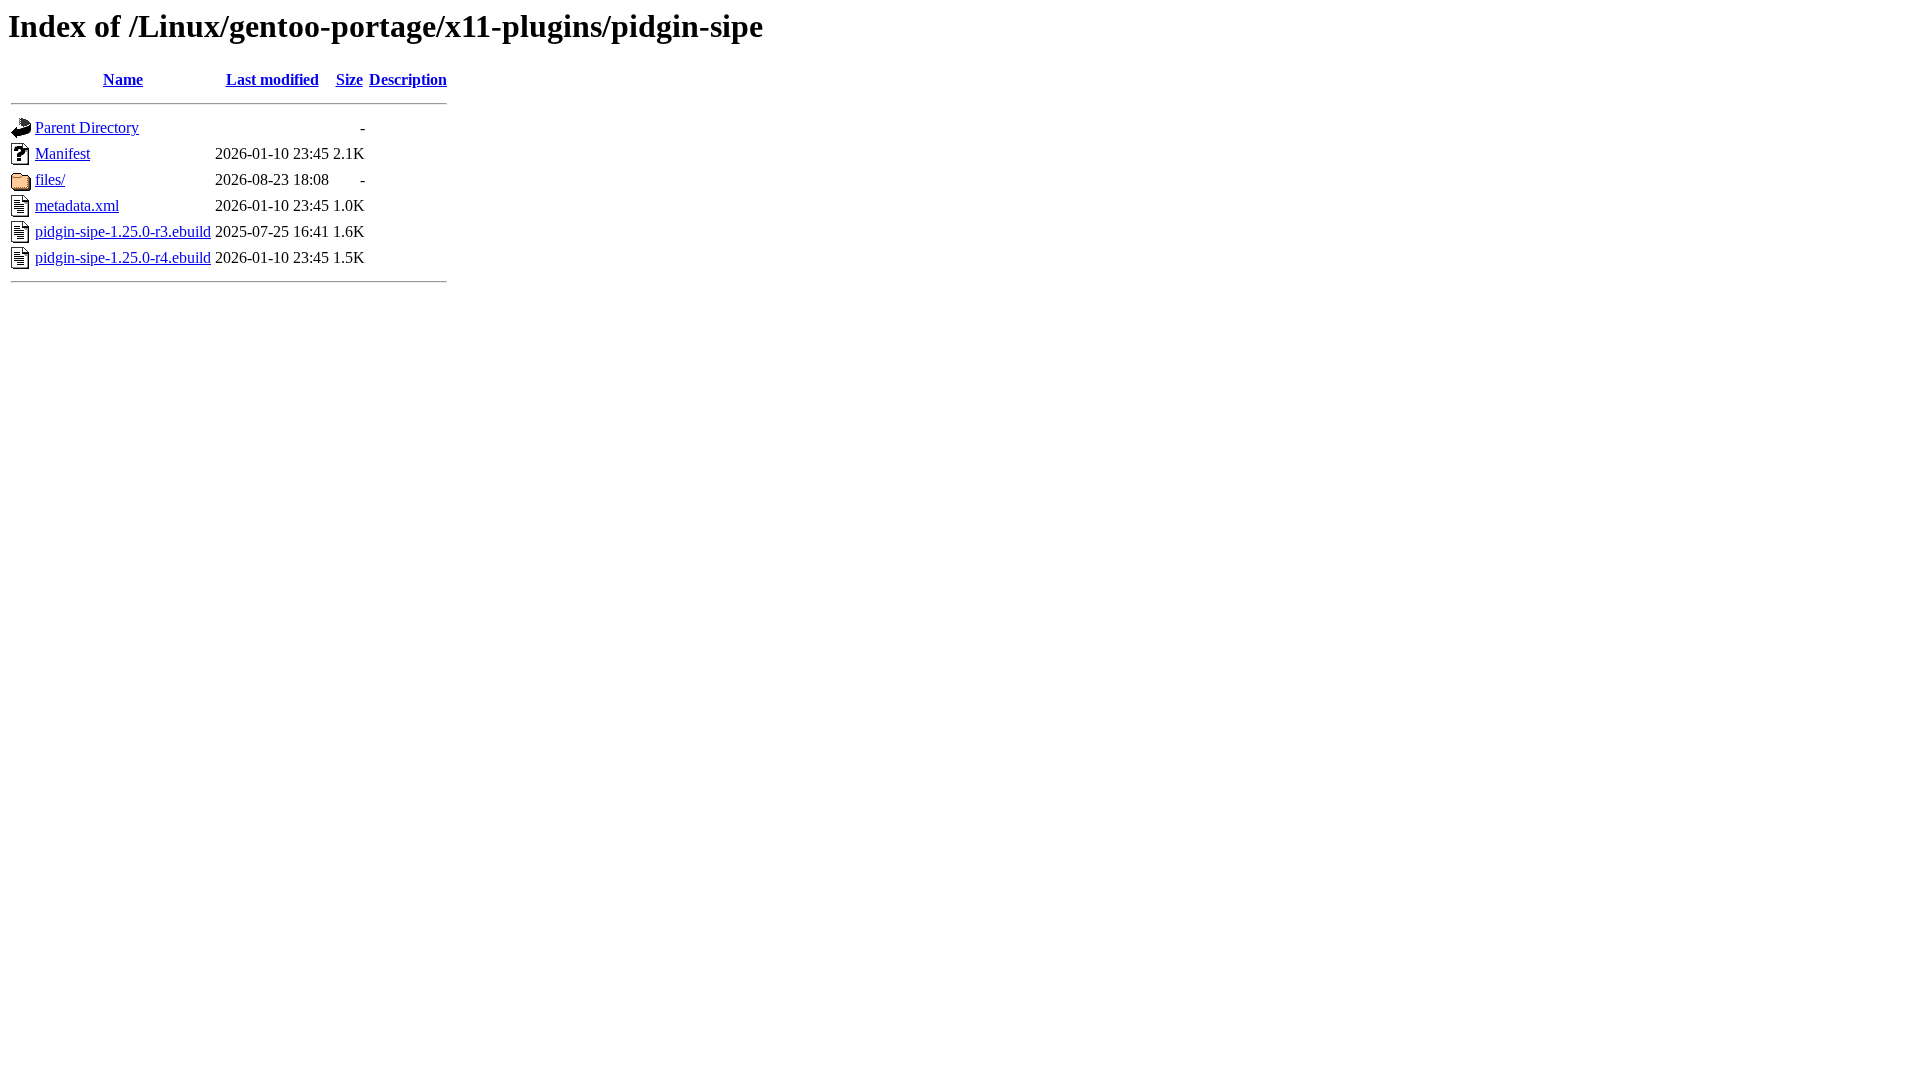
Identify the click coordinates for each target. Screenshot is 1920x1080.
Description (408, 79)
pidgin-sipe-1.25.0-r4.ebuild (123, 257)
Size (349, 79)
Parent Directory (87, 127)
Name (123, 79)
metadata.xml (77, 205)
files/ (50, 179)
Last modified (272, 79)
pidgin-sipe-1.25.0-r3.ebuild (123, 231)
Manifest (62, 153)
